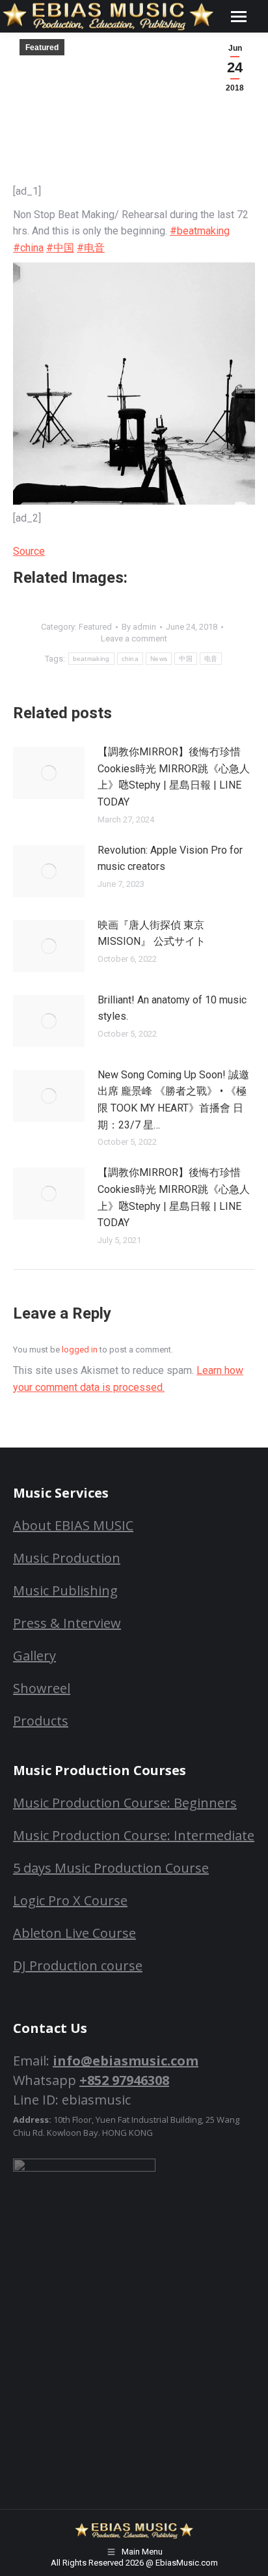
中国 (186, 659)
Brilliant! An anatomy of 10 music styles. (172, 1008)
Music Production (67, 1558)
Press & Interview (67, 1623)
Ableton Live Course (74, 1933)
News (159, 659)
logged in (80, 1350)
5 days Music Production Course (111, 1868)
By (139, 627)
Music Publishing (65, 1590)
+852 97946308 (124, 2080)
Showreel (42, 1688)
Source (29, 551)
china (130, 659)
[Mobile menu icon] (239, 17)
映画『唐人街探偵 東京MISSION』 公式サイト (152, 933)
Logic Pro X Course (70, 1900)
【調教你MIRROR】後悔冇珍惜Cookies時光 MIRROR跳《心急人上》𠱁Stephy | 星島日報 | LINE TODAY (174, 777)
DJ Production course (78, 1966)
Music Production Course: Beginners (125, 1803)
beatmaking (91, 659)
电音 (211, 659)
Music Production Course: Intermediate (134, 1835)
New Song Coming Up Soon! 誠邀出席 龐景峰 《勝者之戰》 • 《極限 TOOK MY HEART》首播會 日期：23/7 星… (173, 1100)
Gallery (34, 1656)
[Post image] (49, 773)
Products (41, 1721)
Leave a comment (134, 638)
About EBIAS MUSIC (73, 1525)
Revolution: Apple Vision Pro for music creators (170, 859)
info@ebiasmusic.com (126, 2061)
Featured (42, 48)
